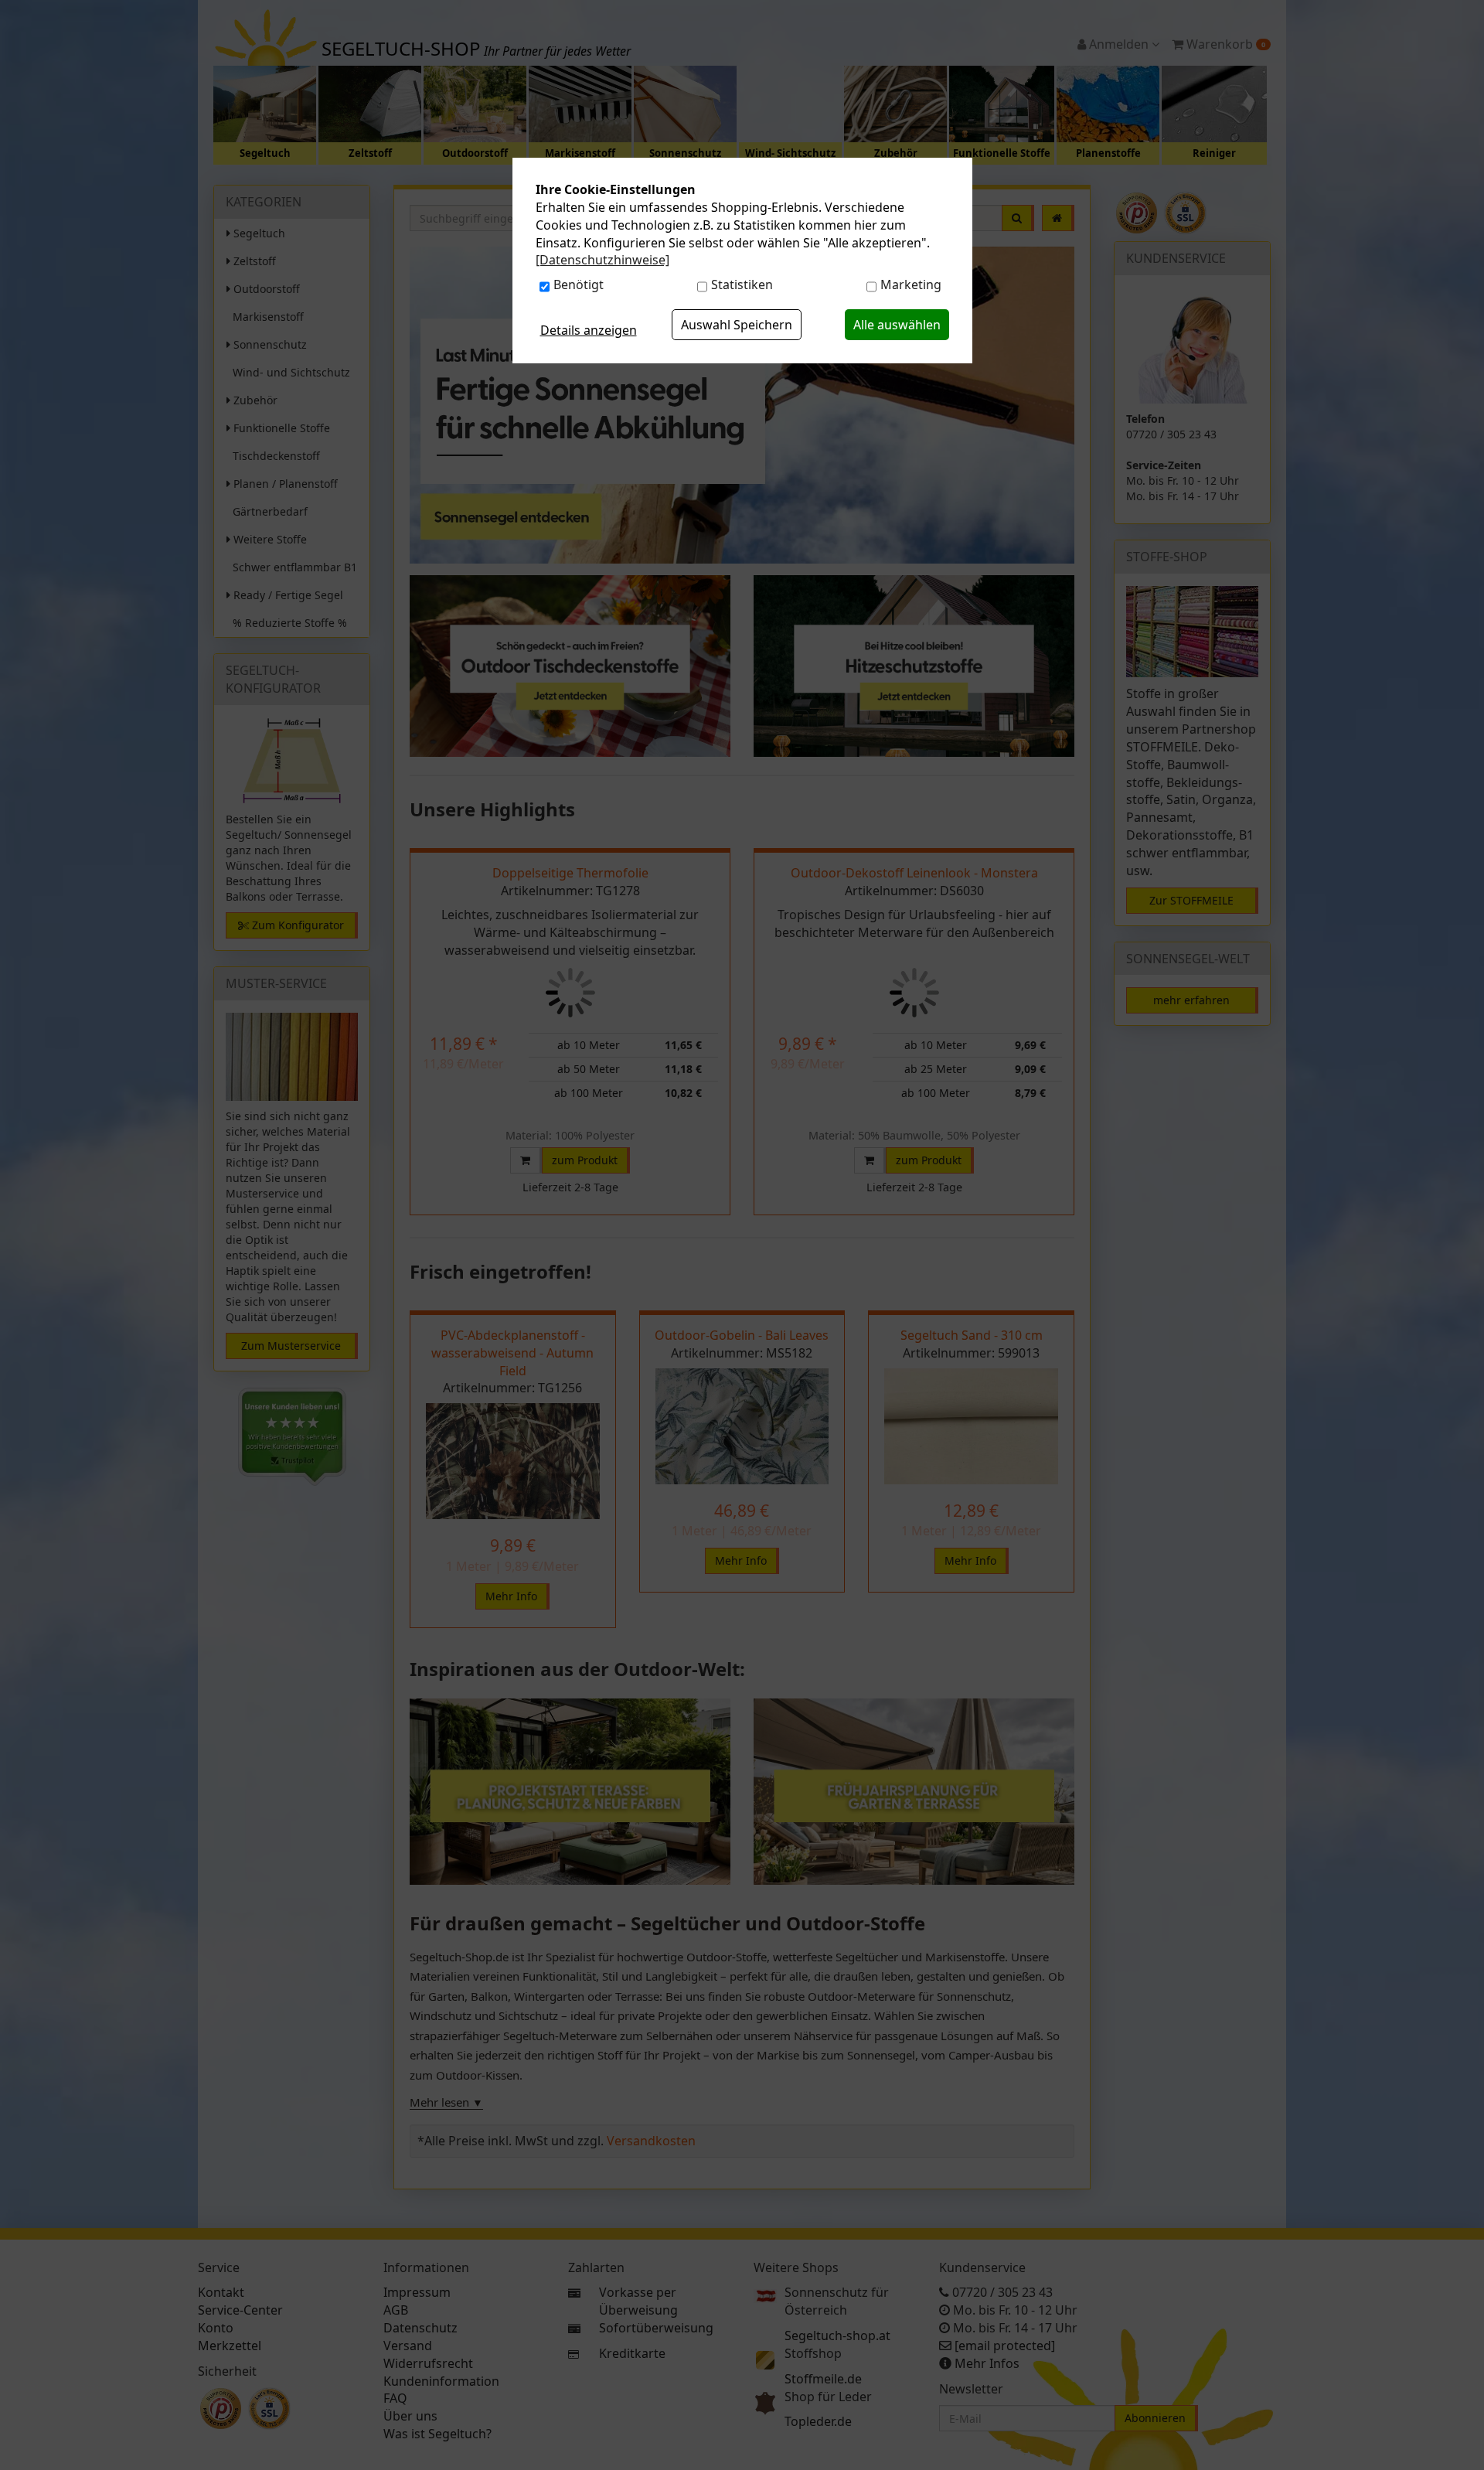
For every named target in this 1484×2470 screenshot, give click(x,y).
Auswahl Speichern (737, 325)
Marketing (911, 284)
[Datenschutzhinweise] (602, 260)
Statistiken (742, 284)
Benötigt (579, 284)
